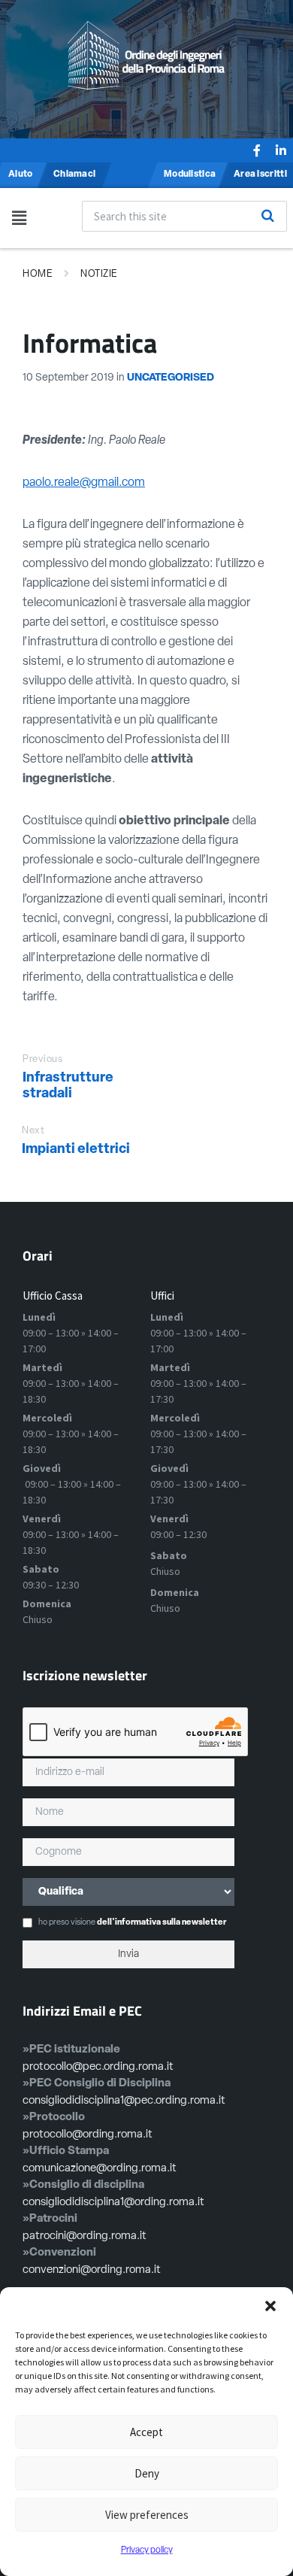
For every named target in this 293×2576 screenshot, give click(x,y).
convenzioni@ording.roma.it (92, 2270)
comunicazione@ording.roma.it (100, 2169)
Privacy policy (147, 2550)
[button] (270, 2306)
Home (38, 274)
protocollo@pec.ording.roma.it (98, 2067)
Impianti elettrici (76, 1150)
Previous (42, 1059)
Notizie (99, 274)
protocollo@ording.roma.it (88, 2135)
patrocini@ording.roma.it (85, 2236)
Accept (146, 2432)
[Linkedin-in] (281, 150)
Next (33, 1131)
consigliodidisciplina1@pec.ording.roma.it (124, 2101)
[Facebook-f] (257, 150)
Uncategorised (171, 378)
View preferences (147, 2515)
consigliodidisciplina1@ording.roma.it (113, 2203)
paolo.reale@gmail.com (84, 483)
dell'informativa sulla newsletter (162, 1923)
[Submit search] (267, 216)
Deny (147, 2473)
